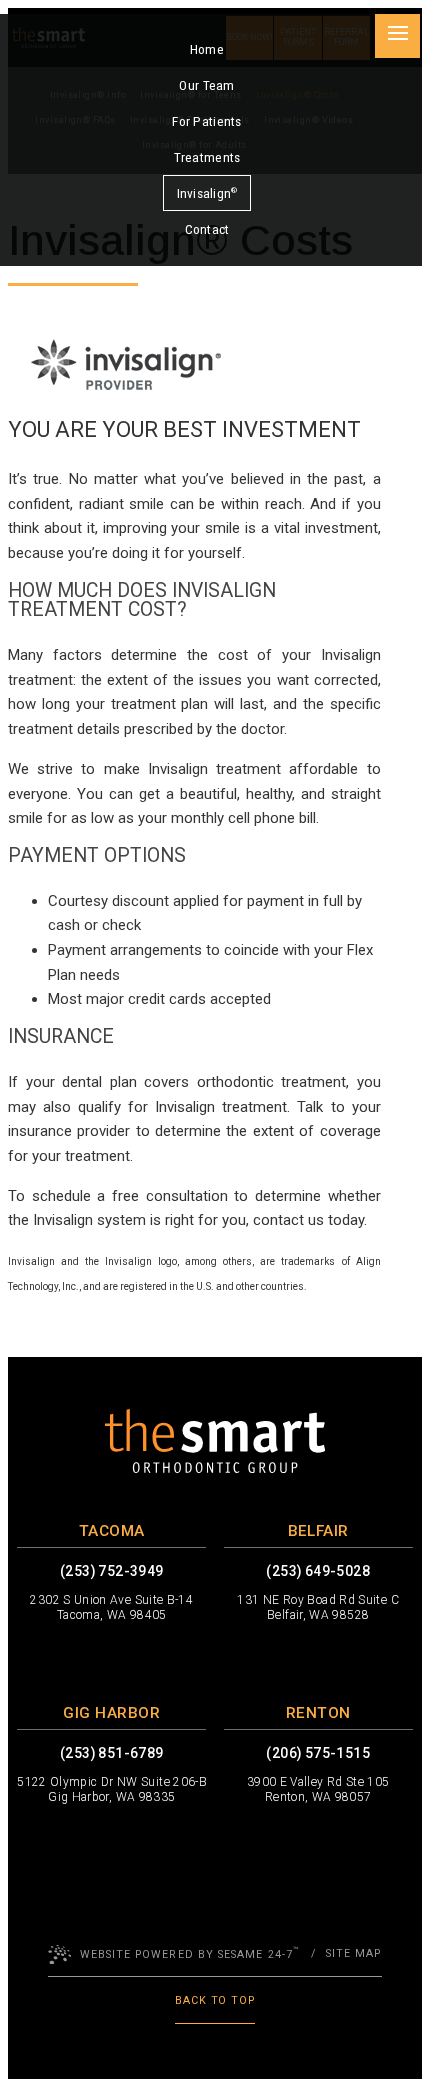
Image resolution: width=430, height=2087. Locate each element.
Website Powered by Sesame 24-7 (189, 1953)
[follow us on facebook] (52, 1659)
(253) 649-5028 (318, 1571)
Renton (318, 1713)
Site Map (354, 1953)
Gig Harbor (111, 1713)
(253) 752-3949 (112, 1571)
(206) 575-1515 (318, 1753)
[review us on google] (172, 1659)
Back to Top (215, 2000)
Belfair (318, 1531)
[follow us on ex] (92, 1659)
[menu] (397, 36)
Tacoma (112, 1531)
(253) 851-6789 (112, 1753)
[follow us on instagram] (132, 1659)
